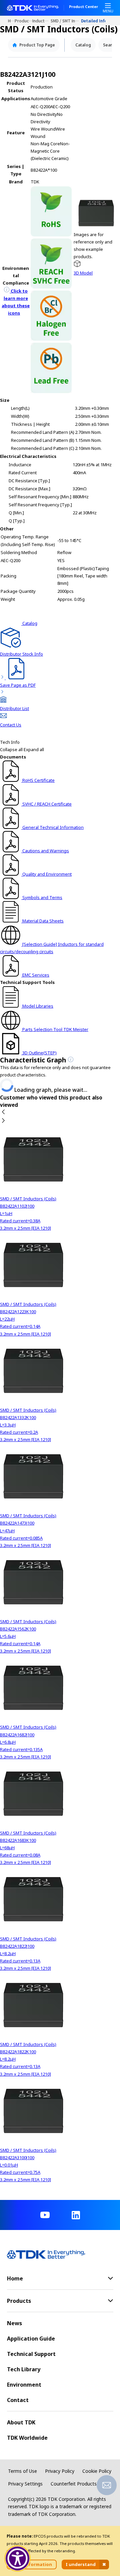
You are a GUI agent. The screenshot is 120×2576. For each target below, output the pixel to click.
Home (11, 21)
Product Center (83, 7)
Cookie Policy (97, 2471)
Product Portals (24, 21)
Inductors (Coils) (41, 21)
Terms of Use (22, 2471)
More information (32, 2564)
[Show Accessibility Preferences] (18, 2559)
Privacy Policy (60, 2471)
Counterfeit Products (74, 2484)
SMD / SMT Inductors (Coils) (66, 21)
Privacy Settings (25, 2484)
